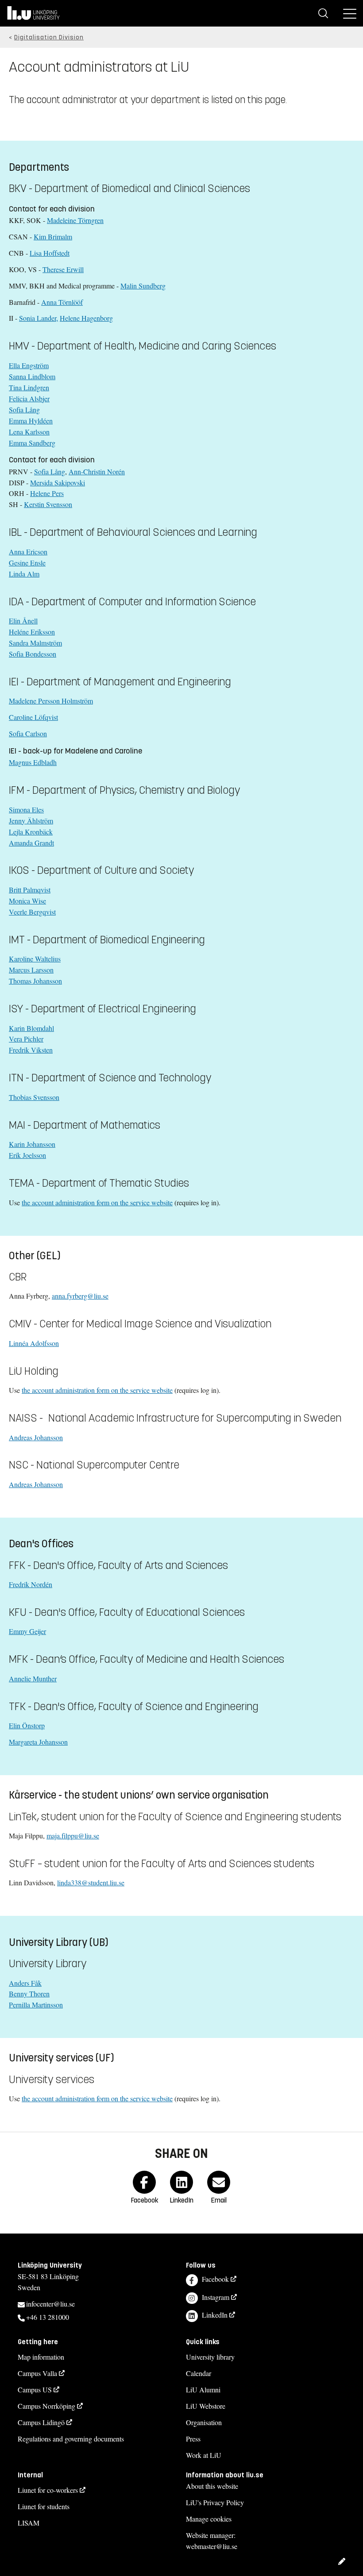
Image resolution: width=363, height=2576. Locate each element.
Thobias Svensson (34, 1097)
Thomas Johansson (35, 981)
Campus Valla (37, 2373)
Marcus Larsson (31, 970)
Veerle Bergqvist (32, 912)
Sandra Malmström (35, 643)
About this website (212, 2486)
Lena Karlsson (29, 432)
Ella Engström (29, 365)
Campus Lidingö (41, 2422)
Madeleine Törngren (75, 220)
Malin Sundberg (143, 286)
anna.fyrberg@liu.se (80, 1296)
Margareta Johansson (38, 1742)
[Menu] (350, 13)
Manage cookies (209, 2519)
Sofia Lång (24, 409)
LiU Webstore (206, 2406)
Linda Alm (24, 574)
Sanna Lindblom (32, 376)
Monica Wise (27, 901)
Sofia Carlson (28, 733)
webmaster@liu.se (212, 2546)
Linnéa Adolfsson (34, 1343)
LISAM (29, 2523)
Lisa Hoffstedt (50, 253)
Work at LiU (204, 2455)
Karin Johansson (32, 1144)
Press (193, 2439)
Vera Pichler (26, 1039)
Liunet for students (44, 2506)
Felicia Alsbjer (29, 398)
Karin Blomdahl (31, 1028)
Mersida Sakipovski (58, 483)
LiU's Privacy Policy (215, 2502)
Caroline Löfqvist (33, 717)
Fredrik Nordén (31, 1584)
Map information (41, 2357)
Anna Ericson (28, 552)
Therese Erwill (63, 269)
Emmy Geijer (27, 1631)
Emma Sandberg (32, 443)
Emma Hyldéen (31, 421)
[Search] (323, 13)
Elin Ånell (23, 621)
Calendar (199, 2373)
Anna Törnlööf (62, 302)
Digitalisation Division (49, 37)
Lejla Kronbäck (31, 832)
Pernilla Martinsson (36, 2005)
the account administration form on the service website (97, 1202)
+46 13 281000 (48, 2317)
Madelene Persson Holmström (51, 701)
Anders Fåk (25, 1983)
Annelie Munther (33, 1678)
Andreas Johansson (36, 1437)
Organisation (204, 2422)
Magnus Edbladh (33, 762)
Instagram (216, 2297)
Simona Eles (26, 809)
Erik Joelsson (27, 1155)
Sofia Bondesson (33, 654)
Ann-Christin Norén (97, 471)
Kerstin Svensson (48, 504)
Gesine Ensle (27, 563)
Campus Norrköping (46, 2406)
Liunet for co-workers (48, 2490)
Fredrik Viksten (31, 1050)
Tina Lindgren (29, 387)
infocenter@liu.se (50, 2304)
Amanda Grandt (31, 843)
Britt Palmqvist (30, 890)
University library (210, 2357)
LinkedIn (215, 2315)
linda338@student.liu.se (91, 1882)
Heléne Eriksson (32, 632)
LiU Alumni (203, 2390)
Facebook (215, 2279)
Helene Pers (47, 493)
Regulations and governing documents (71, 2439)
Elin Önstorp (27, 1725)
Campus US (35, 2390)
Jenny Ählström (31, 821)
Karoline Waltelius (35, 959)
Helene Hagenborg (86, 318)
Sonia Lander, (39, 318)
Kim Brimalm (53, 236)
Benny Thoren (29, 1994)
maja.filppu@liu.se (73, 1836)
